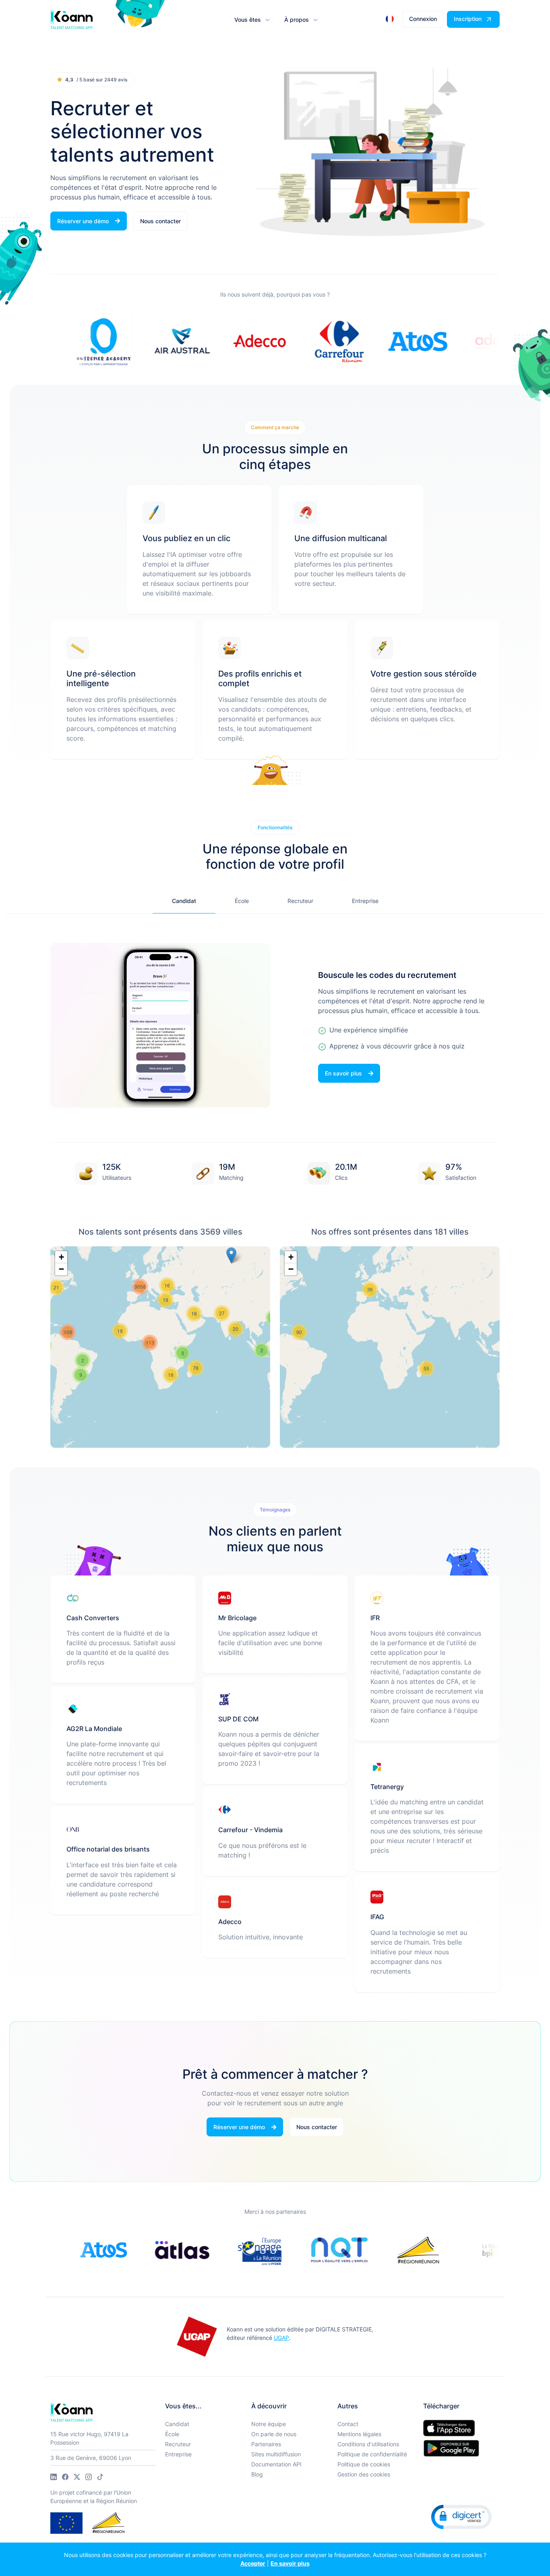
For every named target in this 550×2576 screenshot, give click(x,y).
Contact (348, 2424)
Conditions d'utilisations (368, 2444)
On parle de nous (274, 2434)
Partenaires (266, 2444)
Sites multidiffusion (276, 2454)
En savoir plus (290, 2563)
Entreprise (178, 2454)
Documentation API (276, 2464)
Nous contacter (160, 221)
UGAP (281, 2338)
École (172, 2434)
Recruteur (178, 2444)
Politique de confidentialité (372, 2454)
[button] (251, 20)
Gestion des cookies (364, 2474)
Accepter (253, 2563)
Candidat (177, 2424)
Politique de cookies (364, 2464)
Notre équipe (269, 2424)
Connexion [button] (423, 19)
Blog (257, 2474)
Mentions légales (359, 2434)
